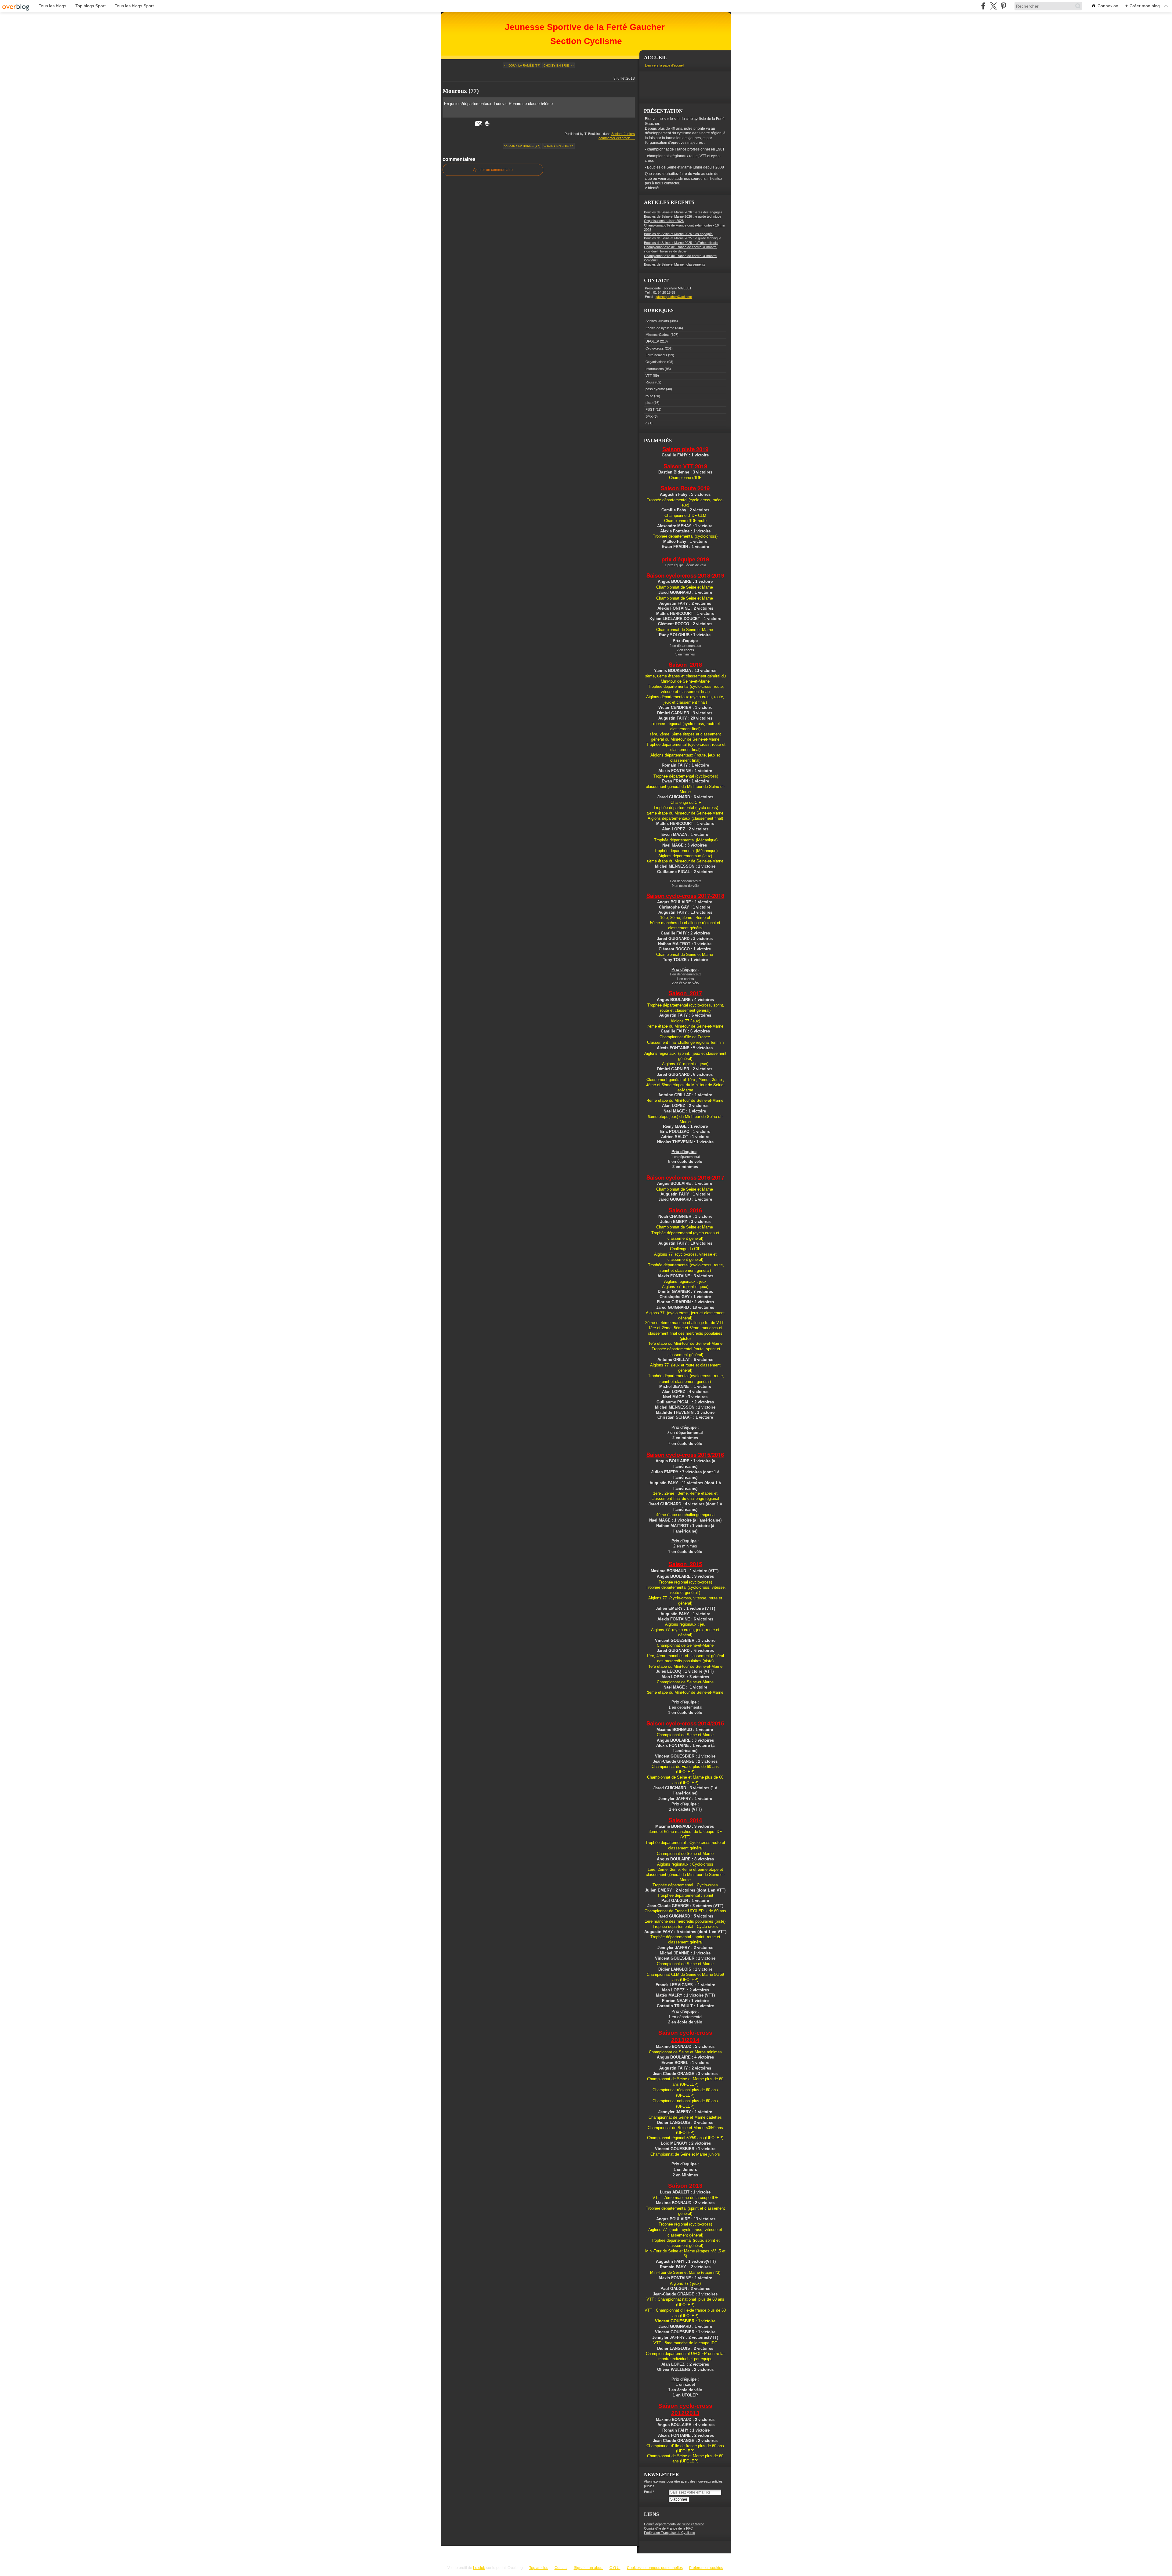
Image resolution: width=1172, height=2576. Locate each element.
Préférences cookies (706, 2568)
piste (649, 403)
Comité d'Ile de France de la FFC (668, 2528)
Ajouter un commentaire (493, 170)
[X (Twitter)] (993, 6)
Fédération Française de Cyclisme (669, 2533)
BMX (649, 416)
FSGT (650, 409)
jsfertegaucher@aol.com (674, 297)
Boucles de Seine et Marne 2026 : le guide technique (683, 216)
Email (648, 2492)
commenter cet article (615, 138)
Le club (479, 2568)
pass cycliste (655, 389)
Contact (561, 2568)
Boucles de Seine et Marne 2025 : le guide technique (683, 238)
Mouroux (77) (461, 91)
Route (650, 382)
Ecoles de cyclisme (660, 328)
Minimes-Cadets (658, 335)
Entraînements (656, 355)
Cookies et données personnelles (655, 2568)
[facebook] (983, 6)
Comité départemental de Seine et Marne (674, 2524)
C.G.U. (615, 2568)
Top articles (539, 2568)
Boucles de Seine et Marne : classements (675, 264)
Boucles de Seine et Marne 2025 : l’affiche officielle (681, 243)
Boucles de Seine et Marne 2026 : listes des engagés (683, 212)
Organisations (656, 362)
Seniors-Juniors (623, 134)
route (649, 396)
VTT (649, 376)
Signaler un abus (588, 2568)
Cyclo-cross (655, 348)
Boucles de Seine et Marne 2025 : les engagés (678, 234)
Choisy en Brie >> (559, 65)
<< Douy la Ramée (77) (522, 65)
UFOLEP (652, 341)
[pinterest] (1003, 6)
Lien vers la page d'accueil (664, 65)
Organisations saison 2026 (664, 221)
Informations (655, 369)
